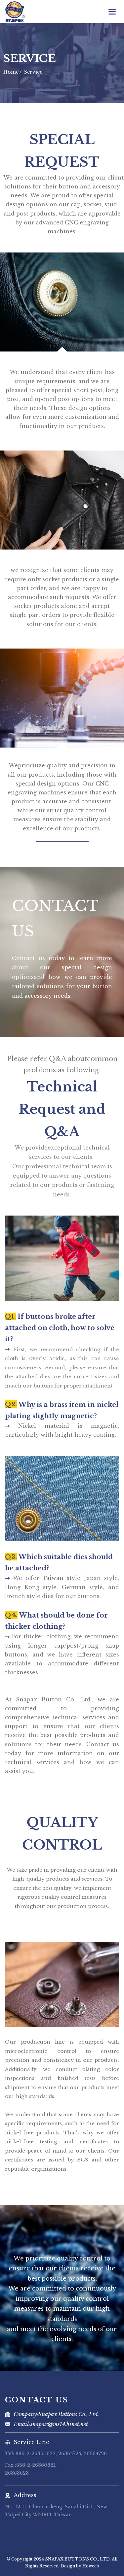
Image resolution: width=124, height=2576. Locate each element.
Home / (13, 72)
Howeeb (91, 2566)
